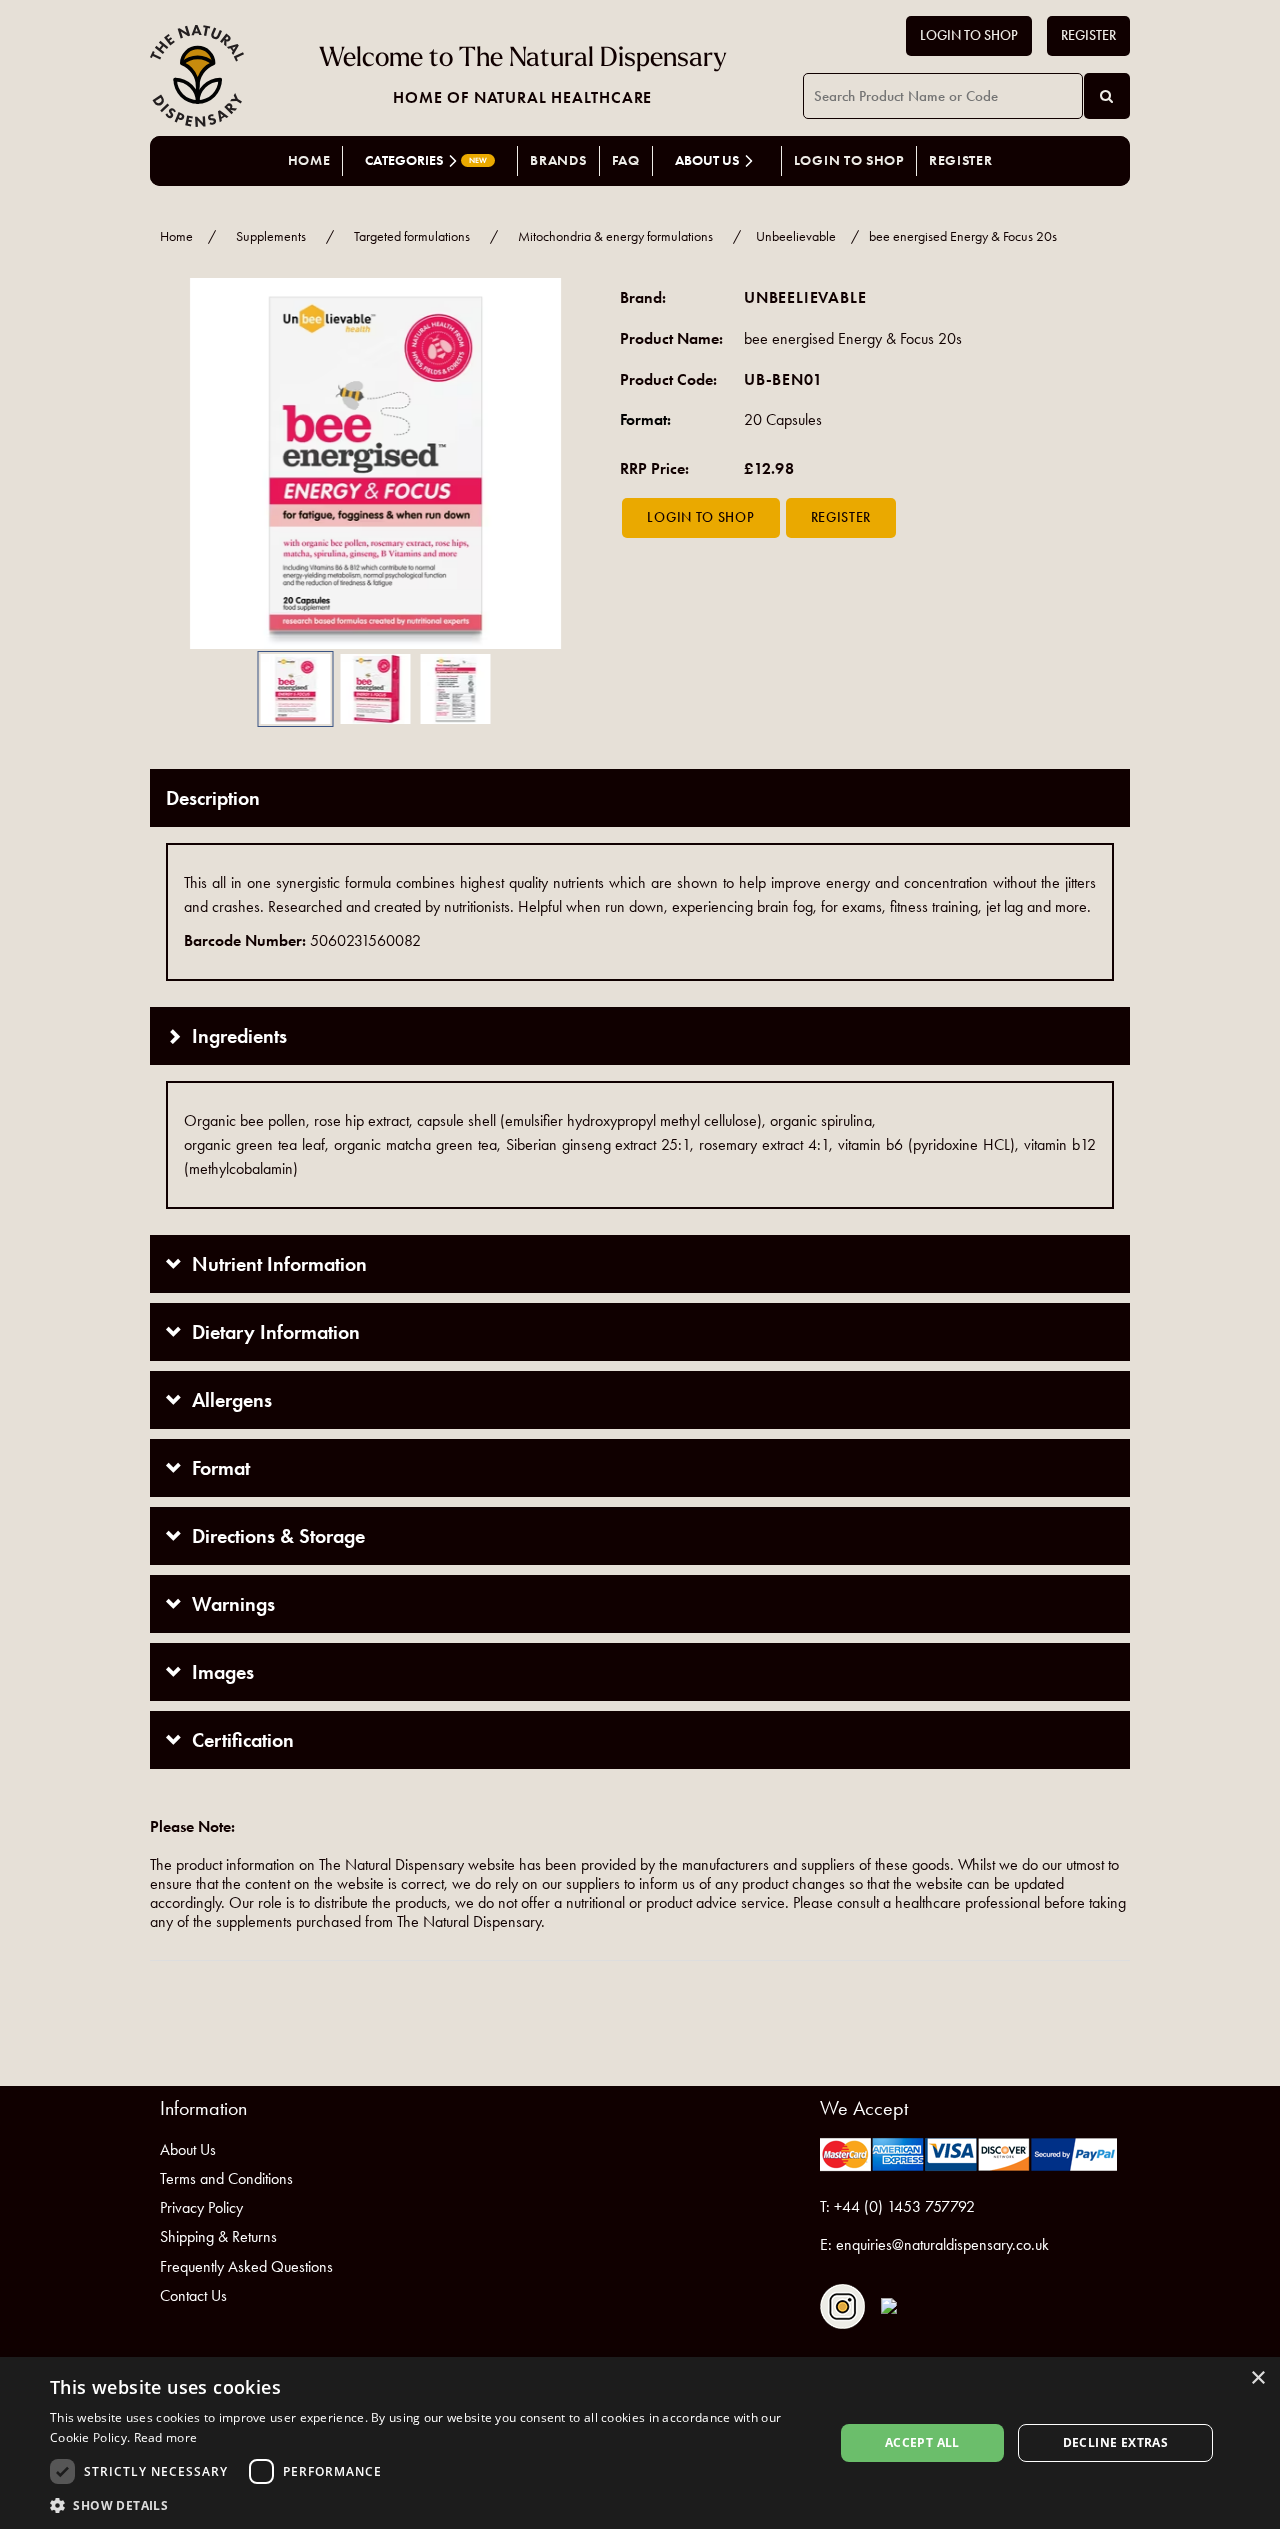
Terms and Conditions (226, 2178)
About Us (188, 2149)
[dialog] (640, 2443)
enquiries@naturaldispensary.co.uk (942, 2244)
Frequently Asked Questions (246, 2266)
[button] (180, 463)
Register (1088, 35)
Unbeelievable (796, 236)
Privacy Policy (201, 2207)
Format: (645, 419)
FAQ (626, 160)
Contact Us (193, 2295)
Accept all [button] (922, 2442)
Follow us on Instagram (842, 2306)
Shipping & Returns (218, 2236)
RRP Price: (654, 468)
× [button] (1257, 2378)
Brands (558, 160)
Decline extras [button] (1116, 2442)
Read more (166, 2437)
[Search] (1107, 96)
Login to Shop (969, 35)
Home (309, 160)
